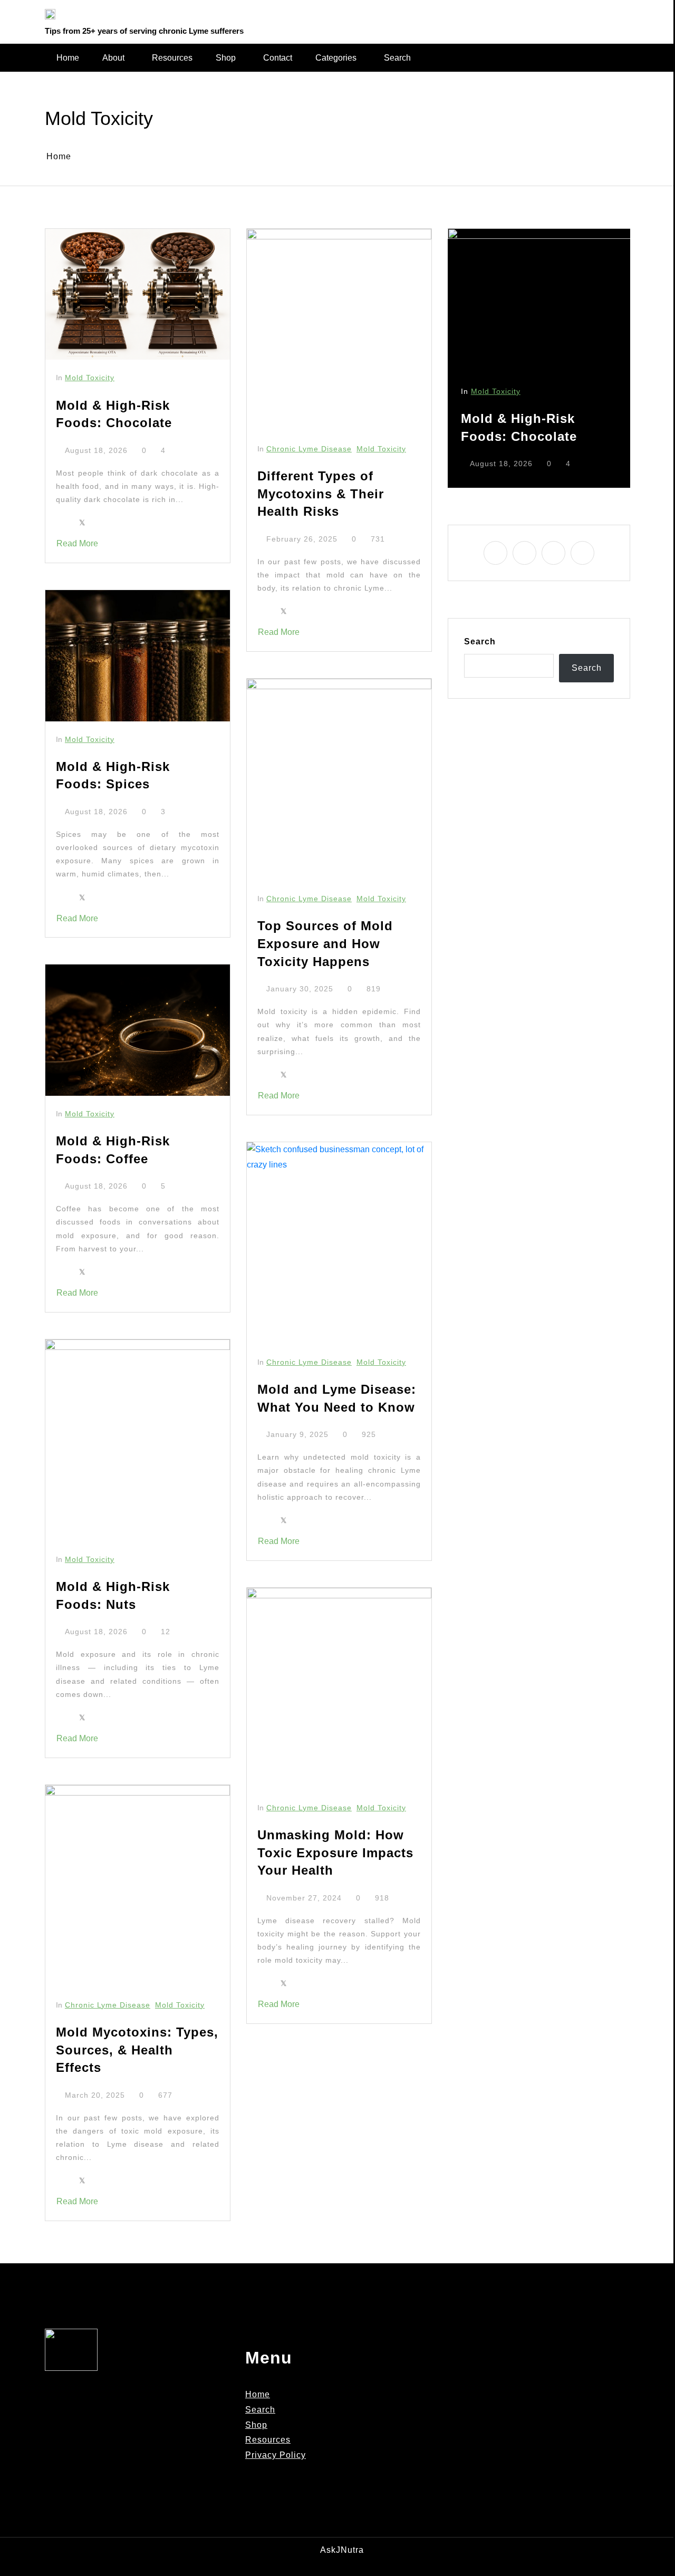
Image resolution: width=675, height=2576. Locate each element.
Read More (77, 543)
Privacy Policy (276, 2455)
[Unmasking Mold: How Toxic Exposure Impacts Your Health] (339, 1689)
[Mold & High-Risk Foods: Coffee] (138, 1030)
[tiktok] (622, 14)
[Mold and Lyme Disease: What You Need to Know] (339, 1243)
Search (397, 58)
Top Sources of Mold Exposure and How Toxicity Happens (325, 943)
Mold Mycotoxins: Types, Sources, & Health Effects (137, 2050)
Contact (278, 58)
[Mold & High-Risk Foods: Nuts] (138, 1440)
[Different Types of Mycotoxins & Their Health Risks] (339, 330)
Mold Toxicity (90, 378)
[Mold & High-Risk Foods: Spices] (138, 655)
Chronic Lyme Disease (108, 2005)
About (113, 58)
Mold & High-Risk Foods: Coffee (113, 1150)
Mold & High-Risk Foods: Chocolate (114, 414)
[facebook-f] (579, 14)
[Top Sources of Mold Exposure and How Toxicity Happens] (339, 780)
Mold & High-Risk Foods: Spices (113, 775)
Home (68, 58)
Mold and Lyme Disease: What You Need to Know (337, 1398)
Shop (226, 58)
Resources (172, 58)
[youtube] (607, 14)
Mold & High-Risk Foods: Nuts (113, 1595)
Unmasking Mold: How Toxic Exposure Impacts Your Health (335, 1853)
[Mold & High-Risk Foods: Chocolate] (138, 294)
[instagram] (593, 14)
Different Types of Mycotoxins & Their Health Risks (321, 494)
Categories (336, 58)
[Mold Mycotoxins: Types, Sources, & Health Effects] (138, 1886)
